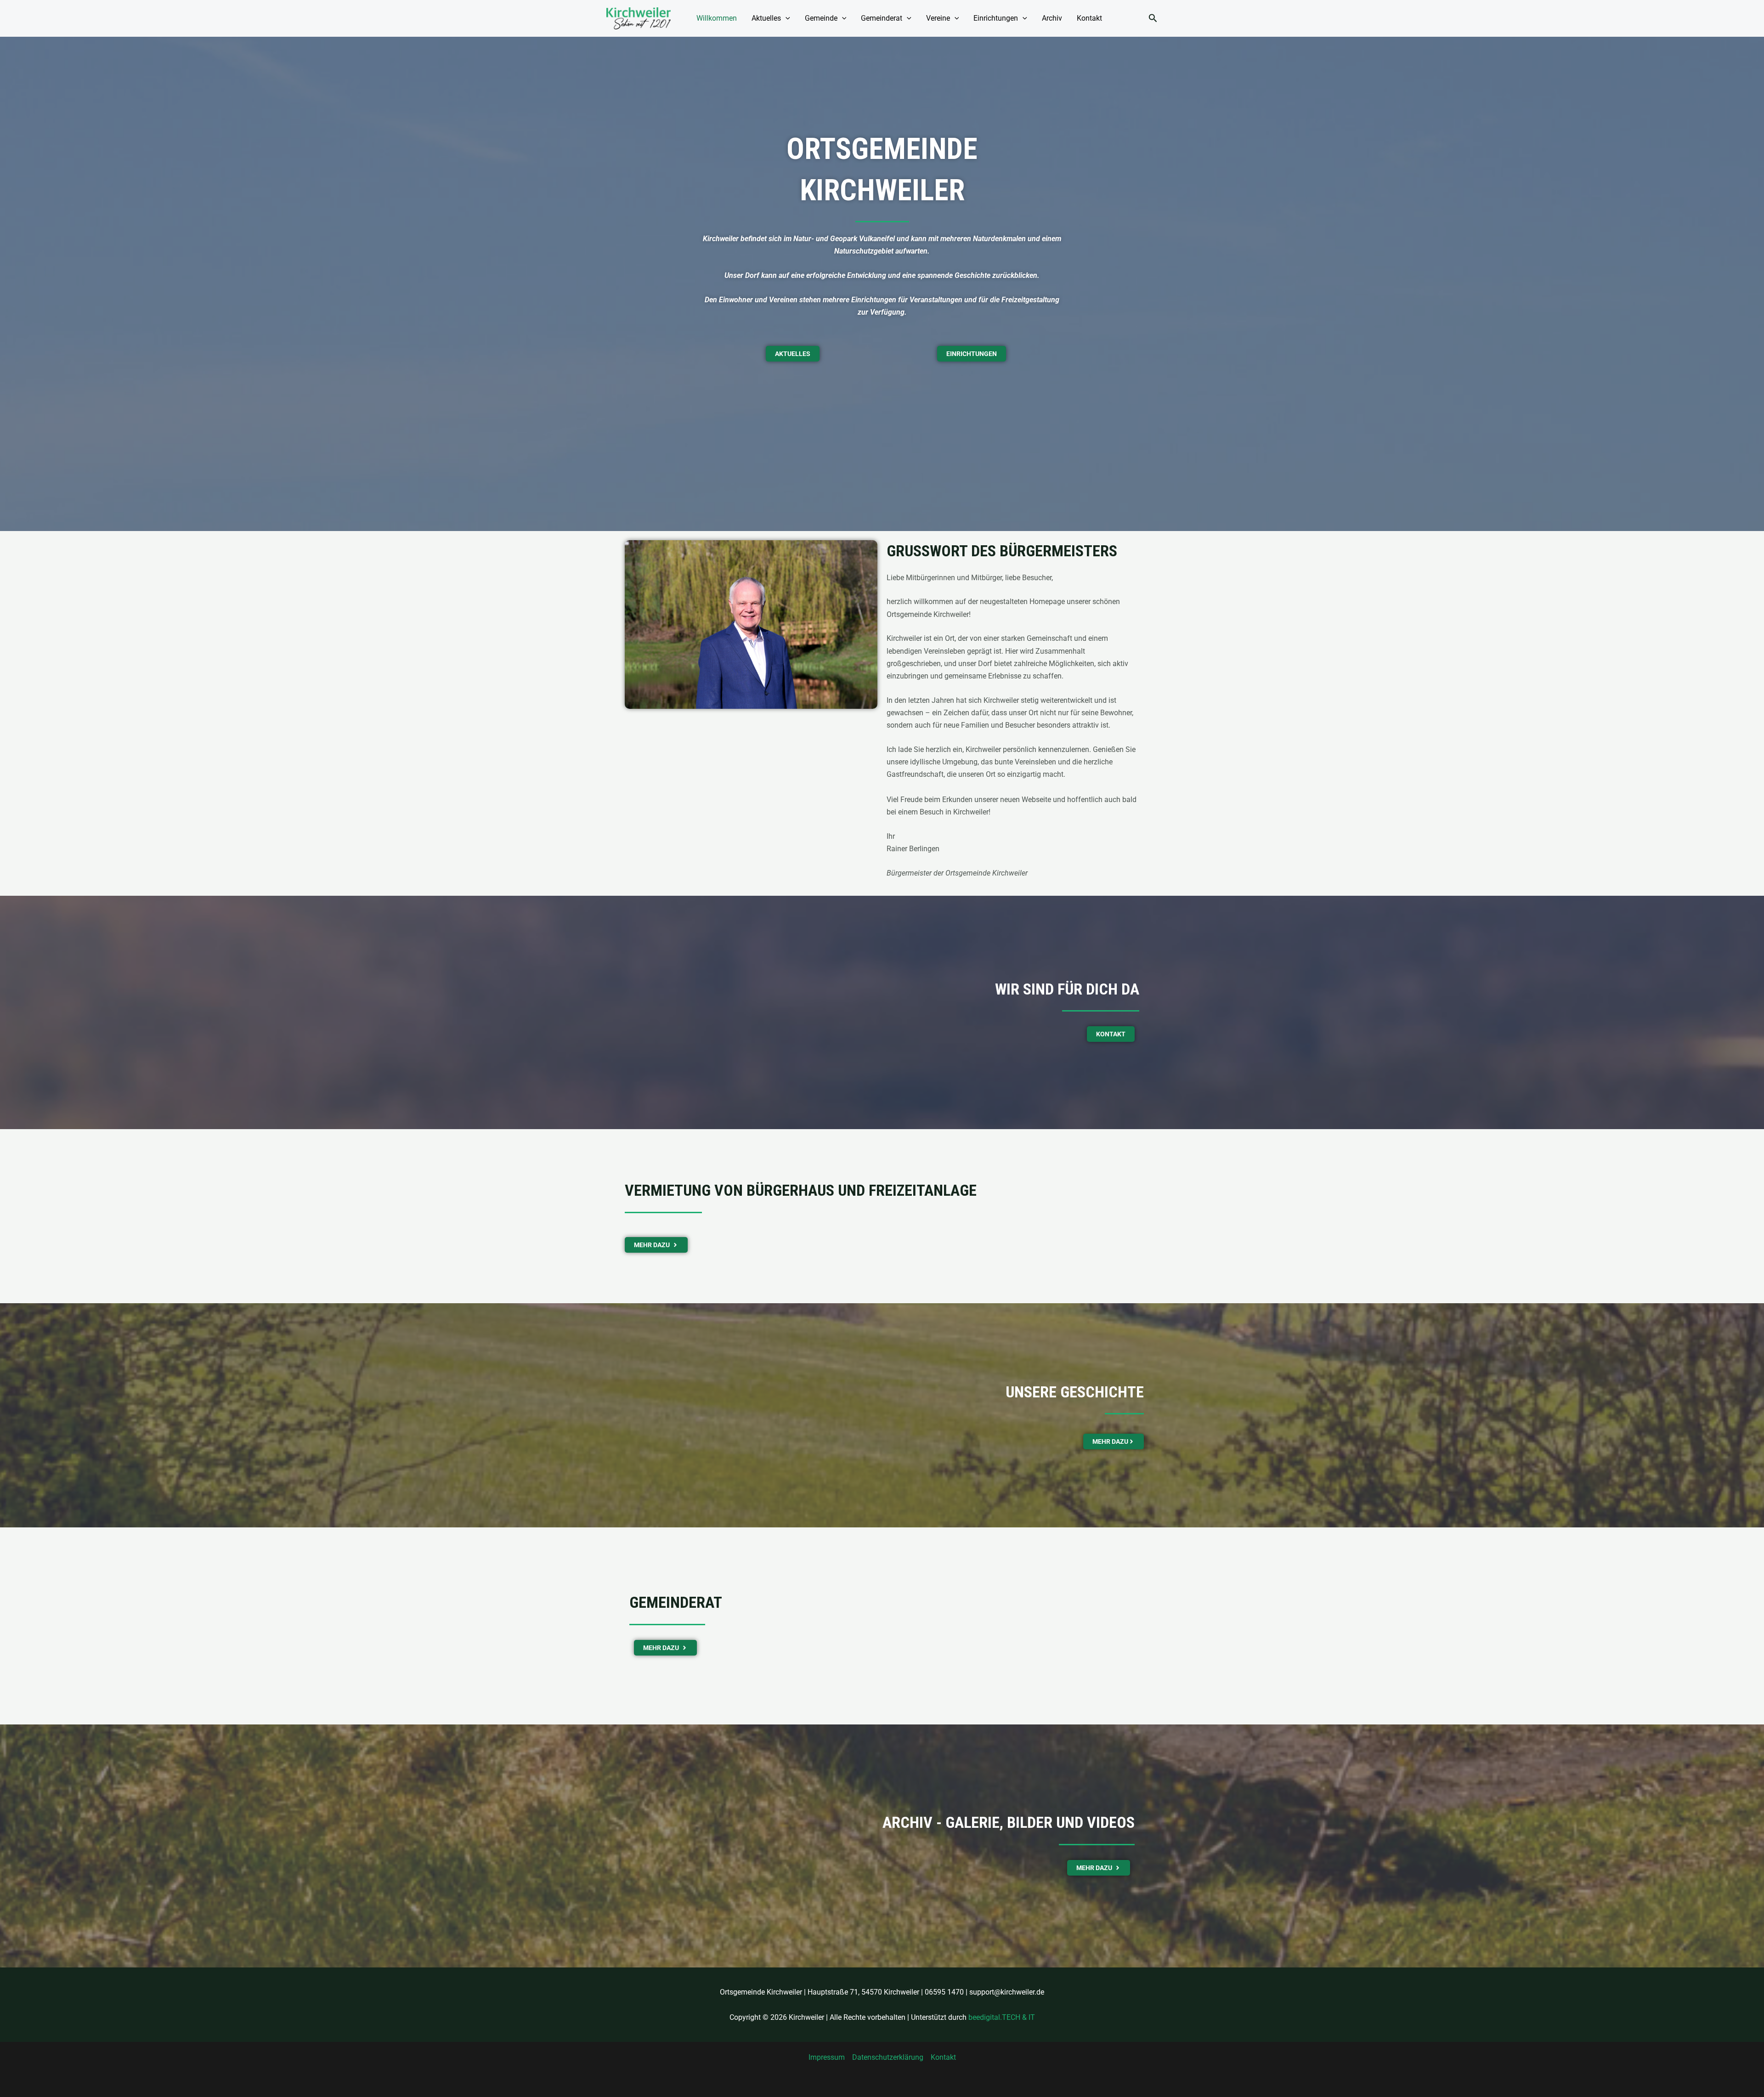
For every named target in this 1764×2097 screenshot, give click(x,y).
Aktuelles (766, 18)
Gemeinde (821, 18)
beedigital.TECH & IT (1002, 2017)
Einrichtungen (996, 18)
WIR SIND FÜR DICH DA (1067, 989)
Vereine (938, 18)
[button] (786, 18)
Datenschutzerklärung (888, 2057)
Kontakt (1089, 18)
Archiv (1052, 18)
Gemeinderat (882, 18)
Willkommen (717, 18)
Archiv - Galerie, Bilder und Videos (1009, 1822)
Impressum (827, 2057)
